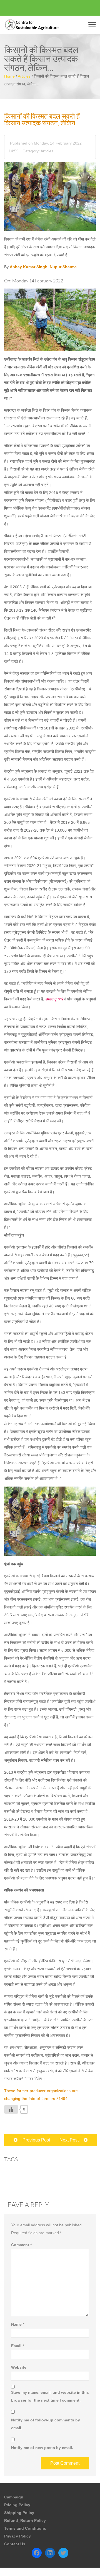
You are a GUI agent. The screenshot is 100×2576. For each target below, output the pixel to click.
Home (9, 76)
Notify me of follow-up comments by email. (46, 2424)
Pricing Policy (17, 2505)
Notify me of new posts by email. (42, 2448)
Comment (21, 2245)
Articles (24, 76)
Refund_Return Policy (25, 2520)
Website (19, 2367)
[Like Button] (11, 2109)
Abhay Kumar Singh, (30, 267)
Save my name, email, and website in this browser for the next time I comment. (50, 2396)
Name (18, 2324)
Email (17, 2346)
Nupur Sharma (63, 267)
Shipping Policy (19, 2513)
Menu (93, 25)
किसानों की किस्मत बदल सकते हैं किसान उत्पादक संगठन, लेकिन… (42, 120)
